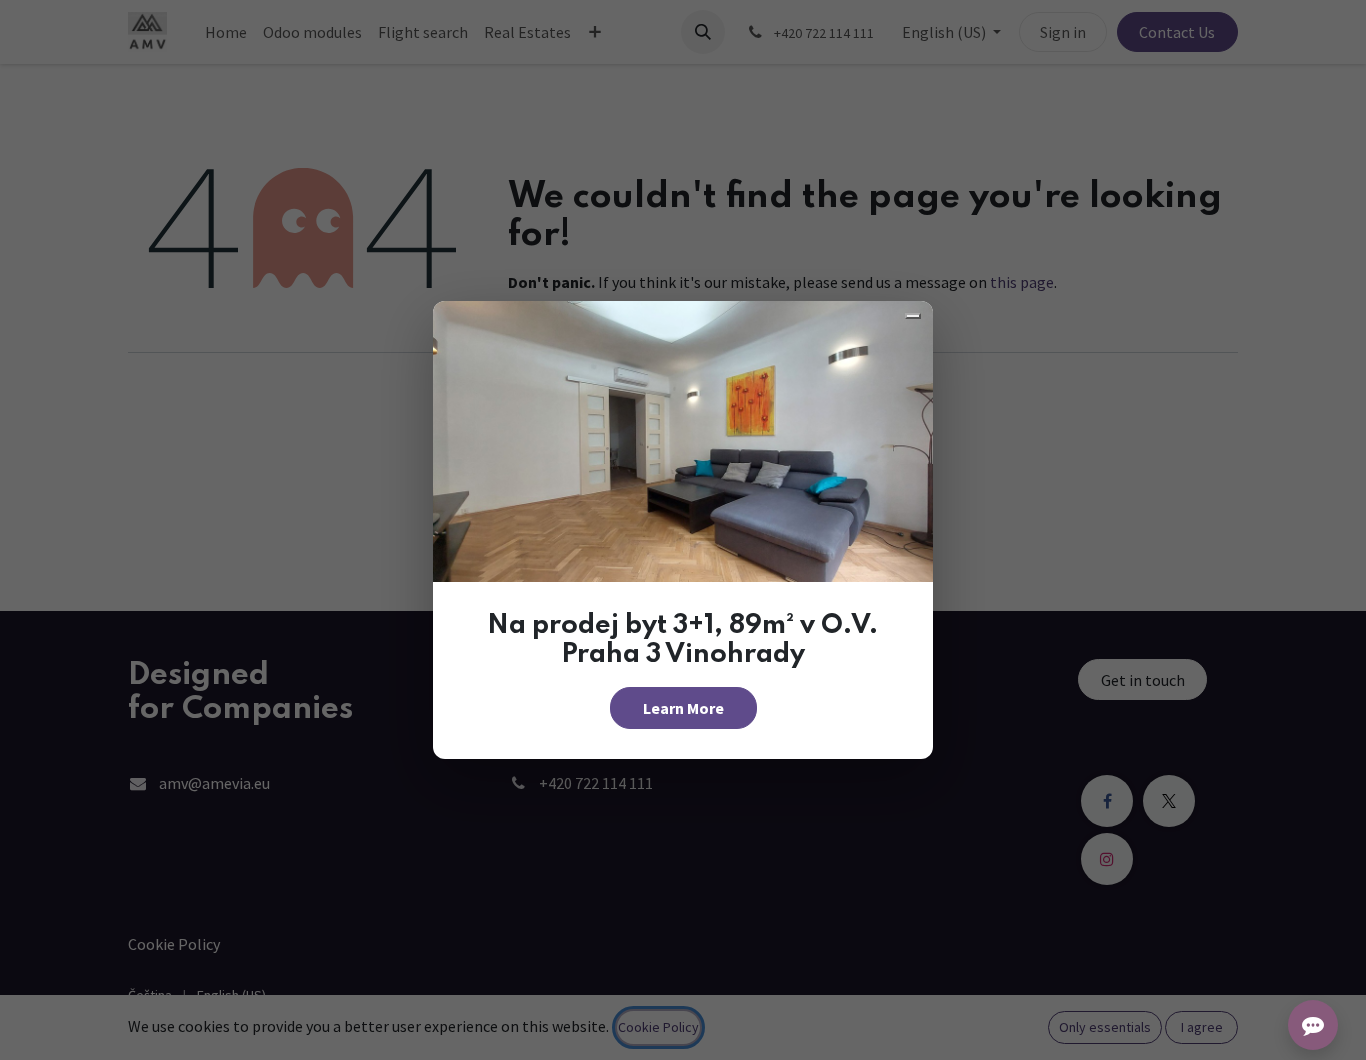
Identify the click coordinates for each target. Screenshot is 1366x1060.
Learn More (683, 708)
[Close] (913, 316)
